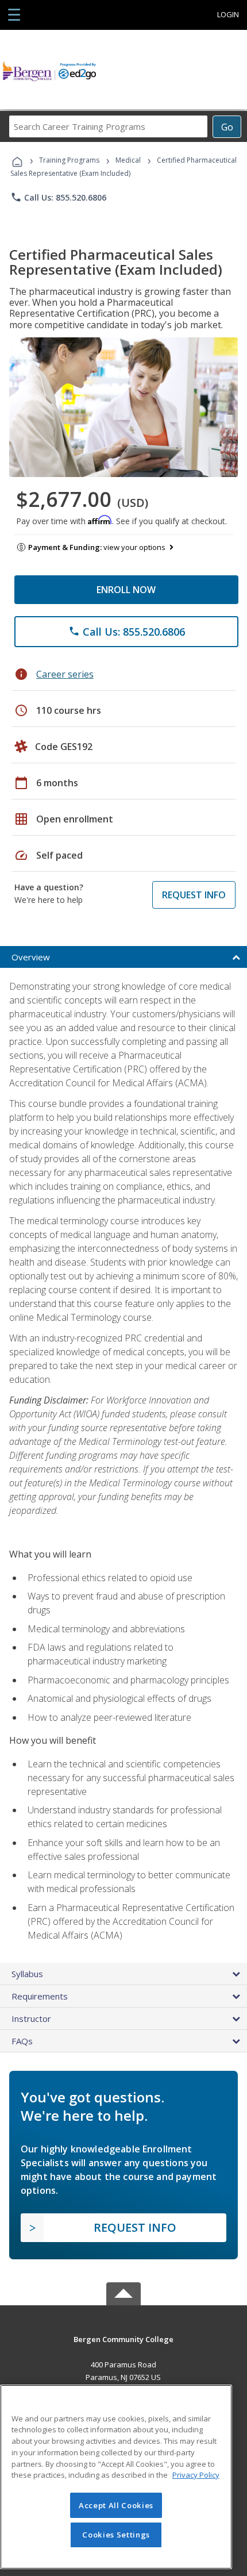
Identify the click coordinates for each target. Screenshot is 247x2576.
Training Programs (69, 160)
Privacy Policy (196, 2475)
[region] (116, 2477)
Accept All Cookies (116, 2505)
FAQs (22, 2041)
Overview (31, 957)
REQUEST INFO (194, 895)
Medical (128, 160)
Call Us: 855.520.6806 (58, 197)
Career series (65, 674)
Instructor (31, 2018)
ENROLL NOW (126, 590)
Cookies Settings (116, 2535)
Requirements (40, 1996)
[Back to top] (123, 2338)
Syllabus (27, 1974)
